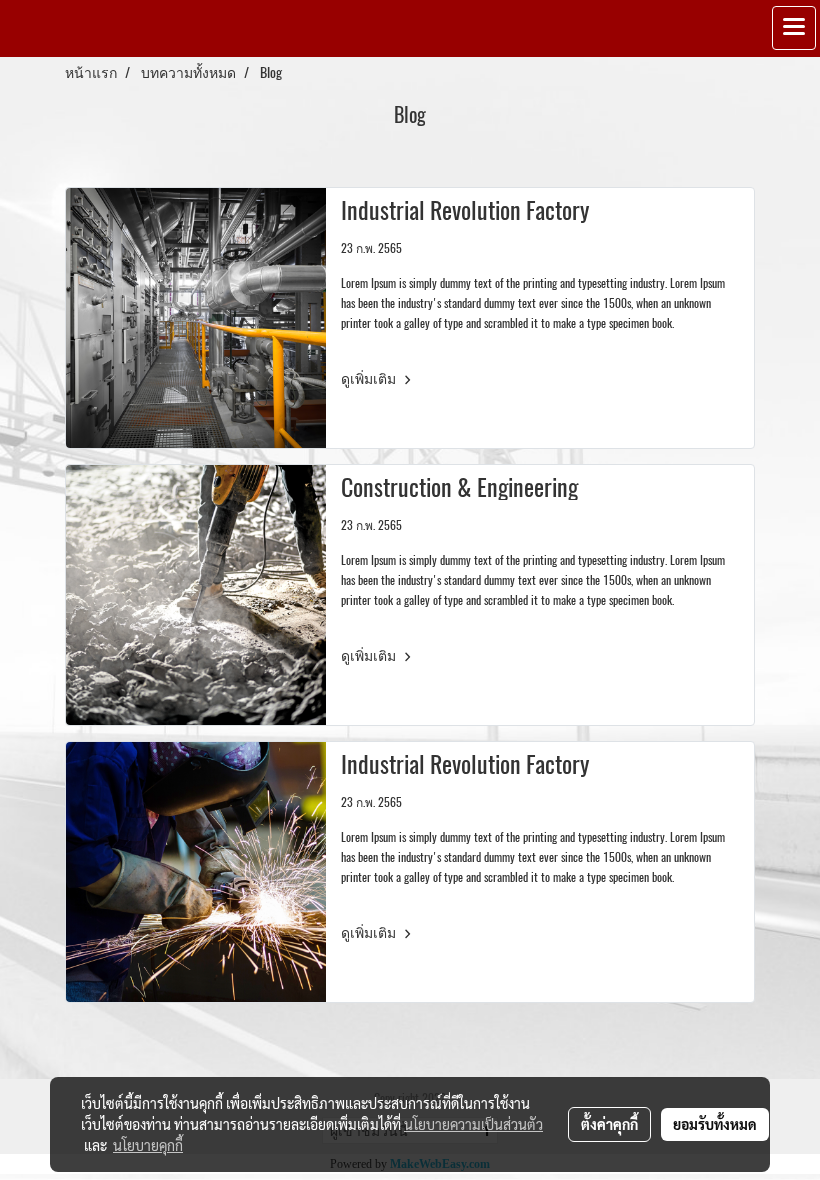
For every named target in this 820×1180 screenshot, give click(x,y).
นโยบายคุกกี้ (148, 1145)
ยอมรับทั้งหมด (715, 1124)
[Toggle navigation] (794, 28)
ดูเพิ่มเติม (370, 378)
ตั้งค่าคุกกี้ (609, 1124)
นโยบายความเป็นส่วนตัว (473, 1124)
